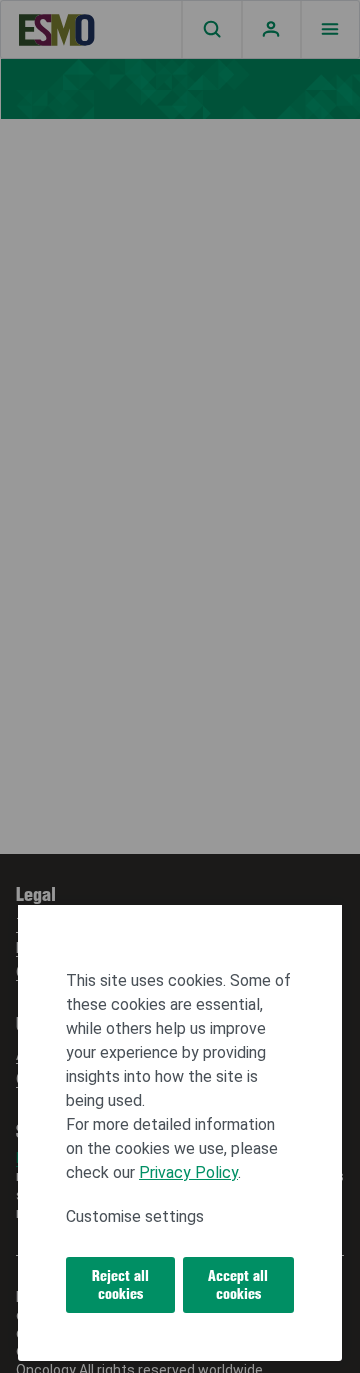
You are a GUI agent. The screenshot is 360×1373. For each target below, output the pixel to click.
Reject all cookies (120, 1285)
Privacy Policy (188, 1172)
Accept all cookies (238, 1285)
